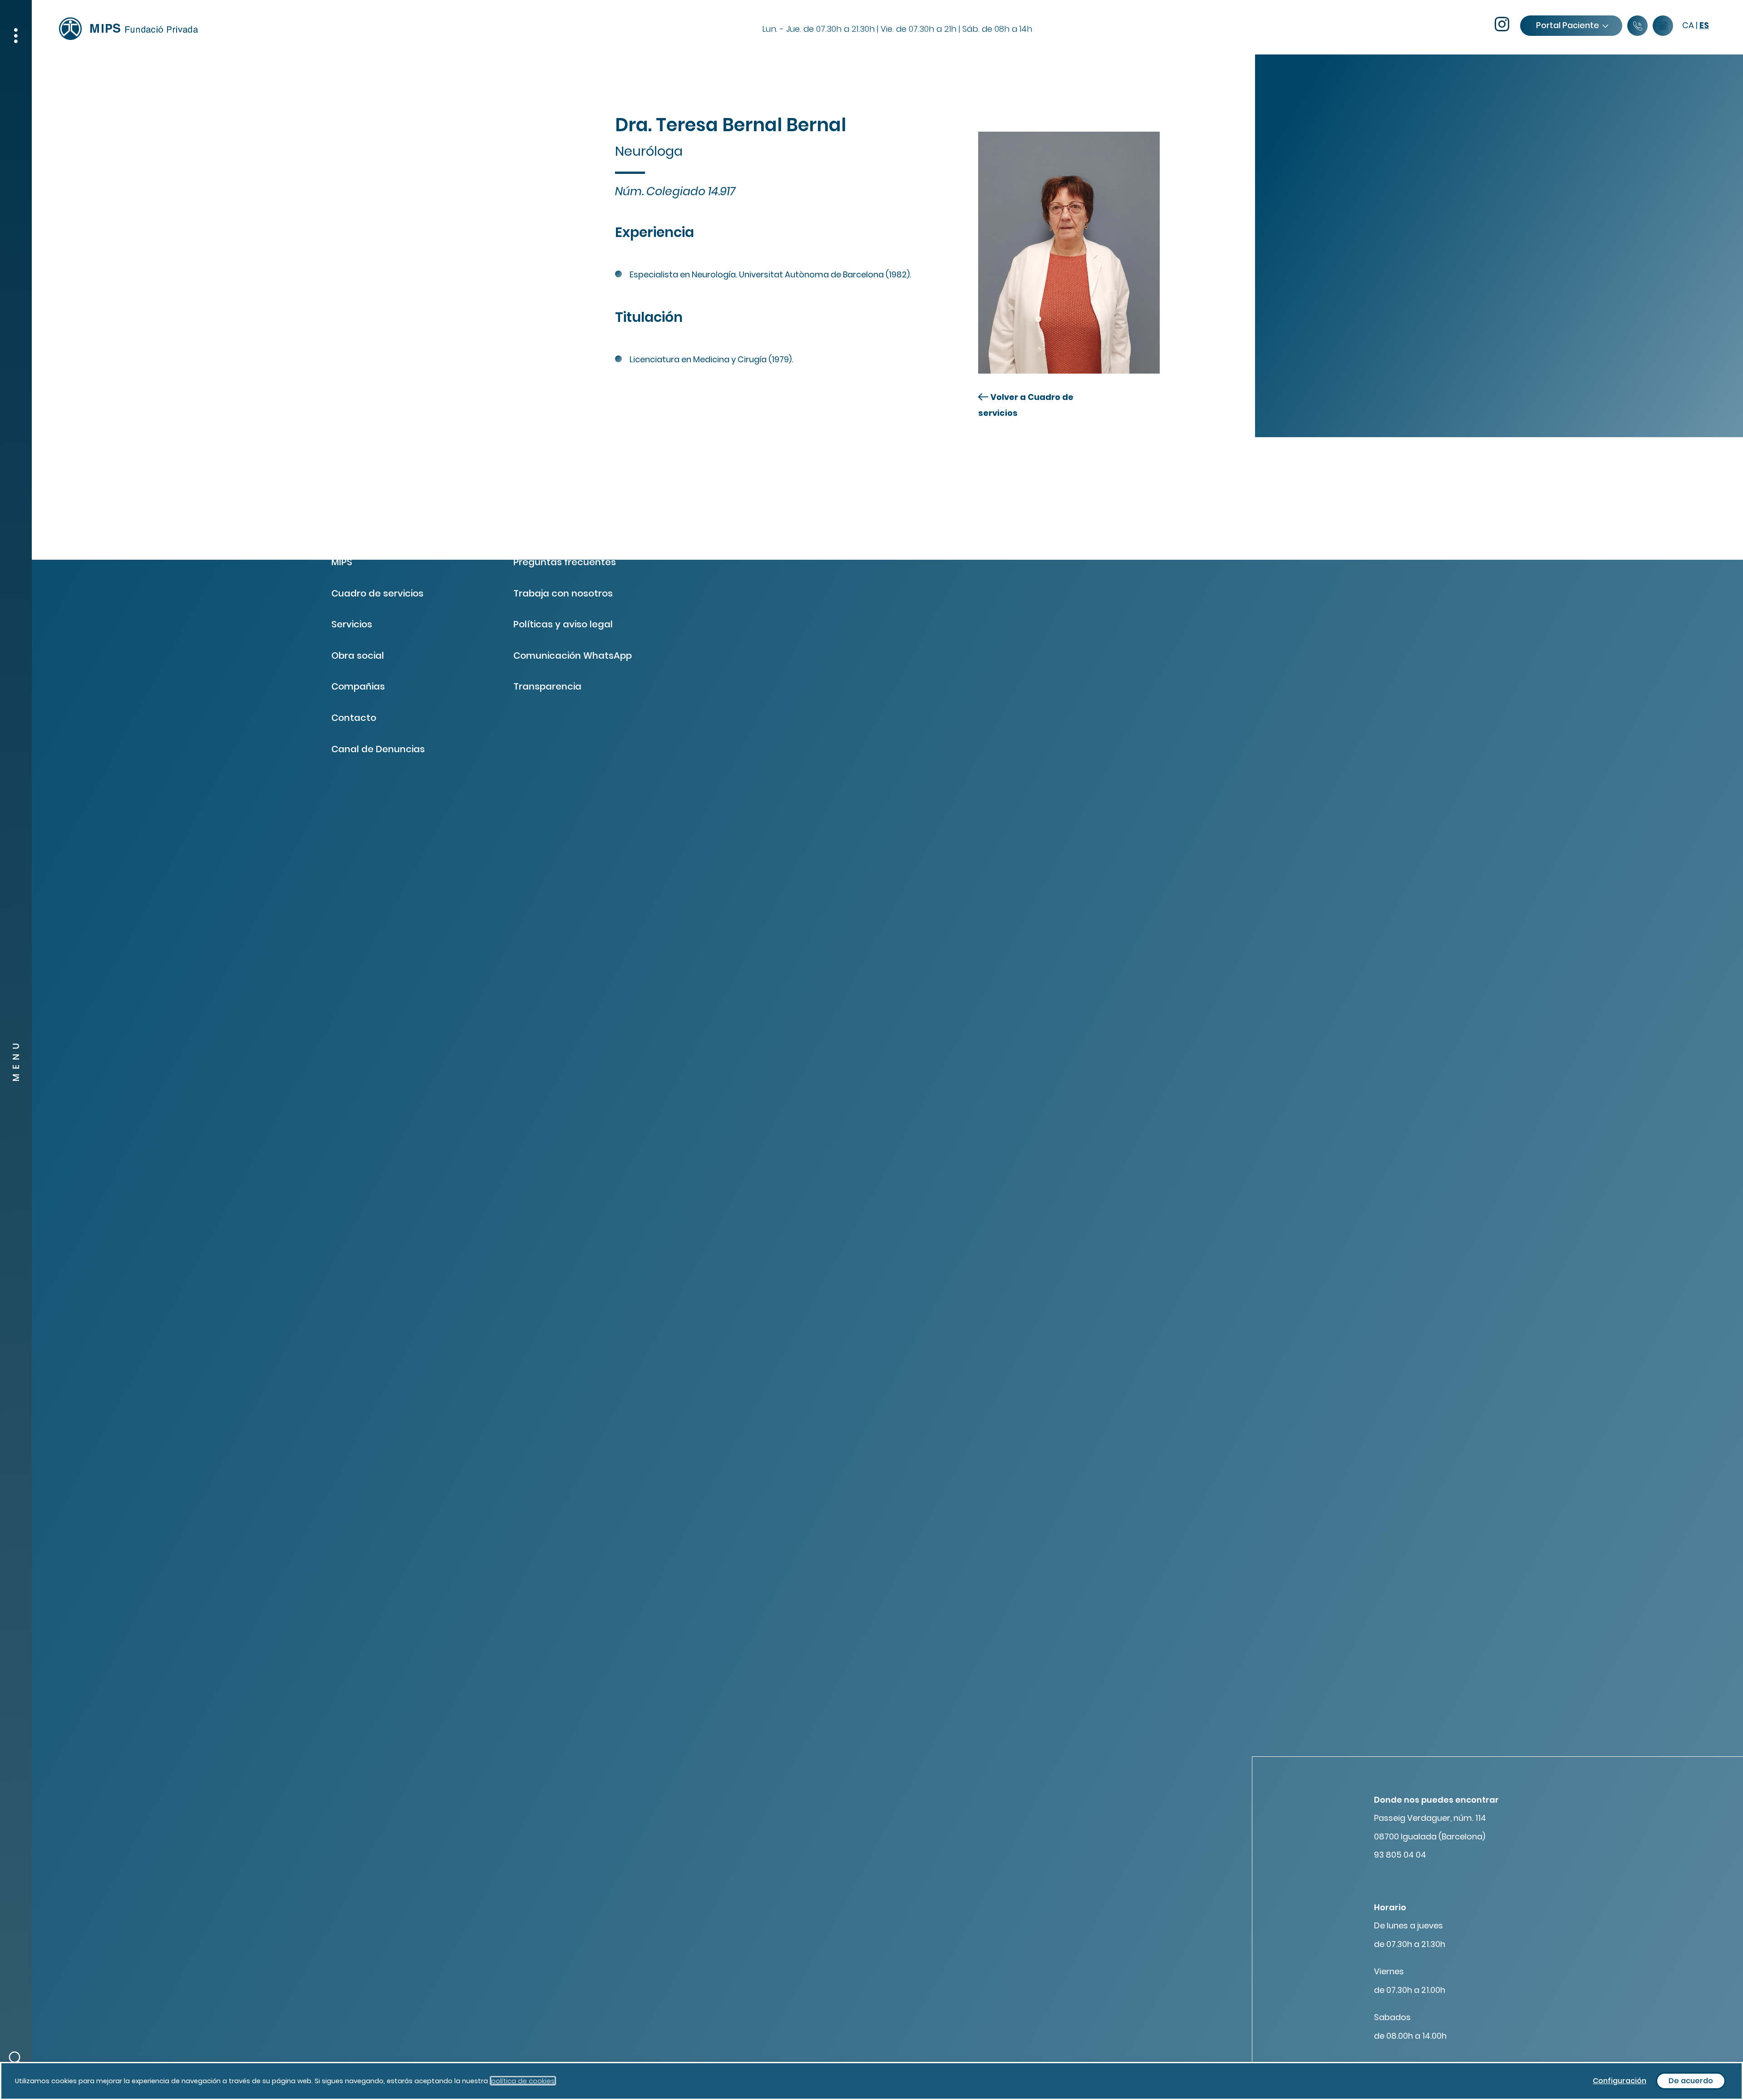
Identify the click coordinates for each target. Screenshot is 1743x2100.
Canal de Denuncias (378, 749)
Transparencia (547, 686)
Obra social (358, 656)
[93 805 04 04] (1637, 26)
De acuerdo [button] (1691, 2081)
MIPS (342, 562)
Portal (1568, 25)
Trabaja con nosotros (563, 593)
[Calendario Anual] (1663, 26)
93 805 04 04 (1400, 1855)
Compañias (358, 686)
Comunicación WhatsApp (573, 656)
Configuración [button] (1620, 2081)
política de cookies (523, 2081)
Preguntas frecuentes (565, 562)
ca (1688, 25)
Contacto (354, 718)
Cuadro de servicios (377, 593)
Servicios (352, 624)
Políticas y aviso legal (563, 624)
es (1704, 25)
